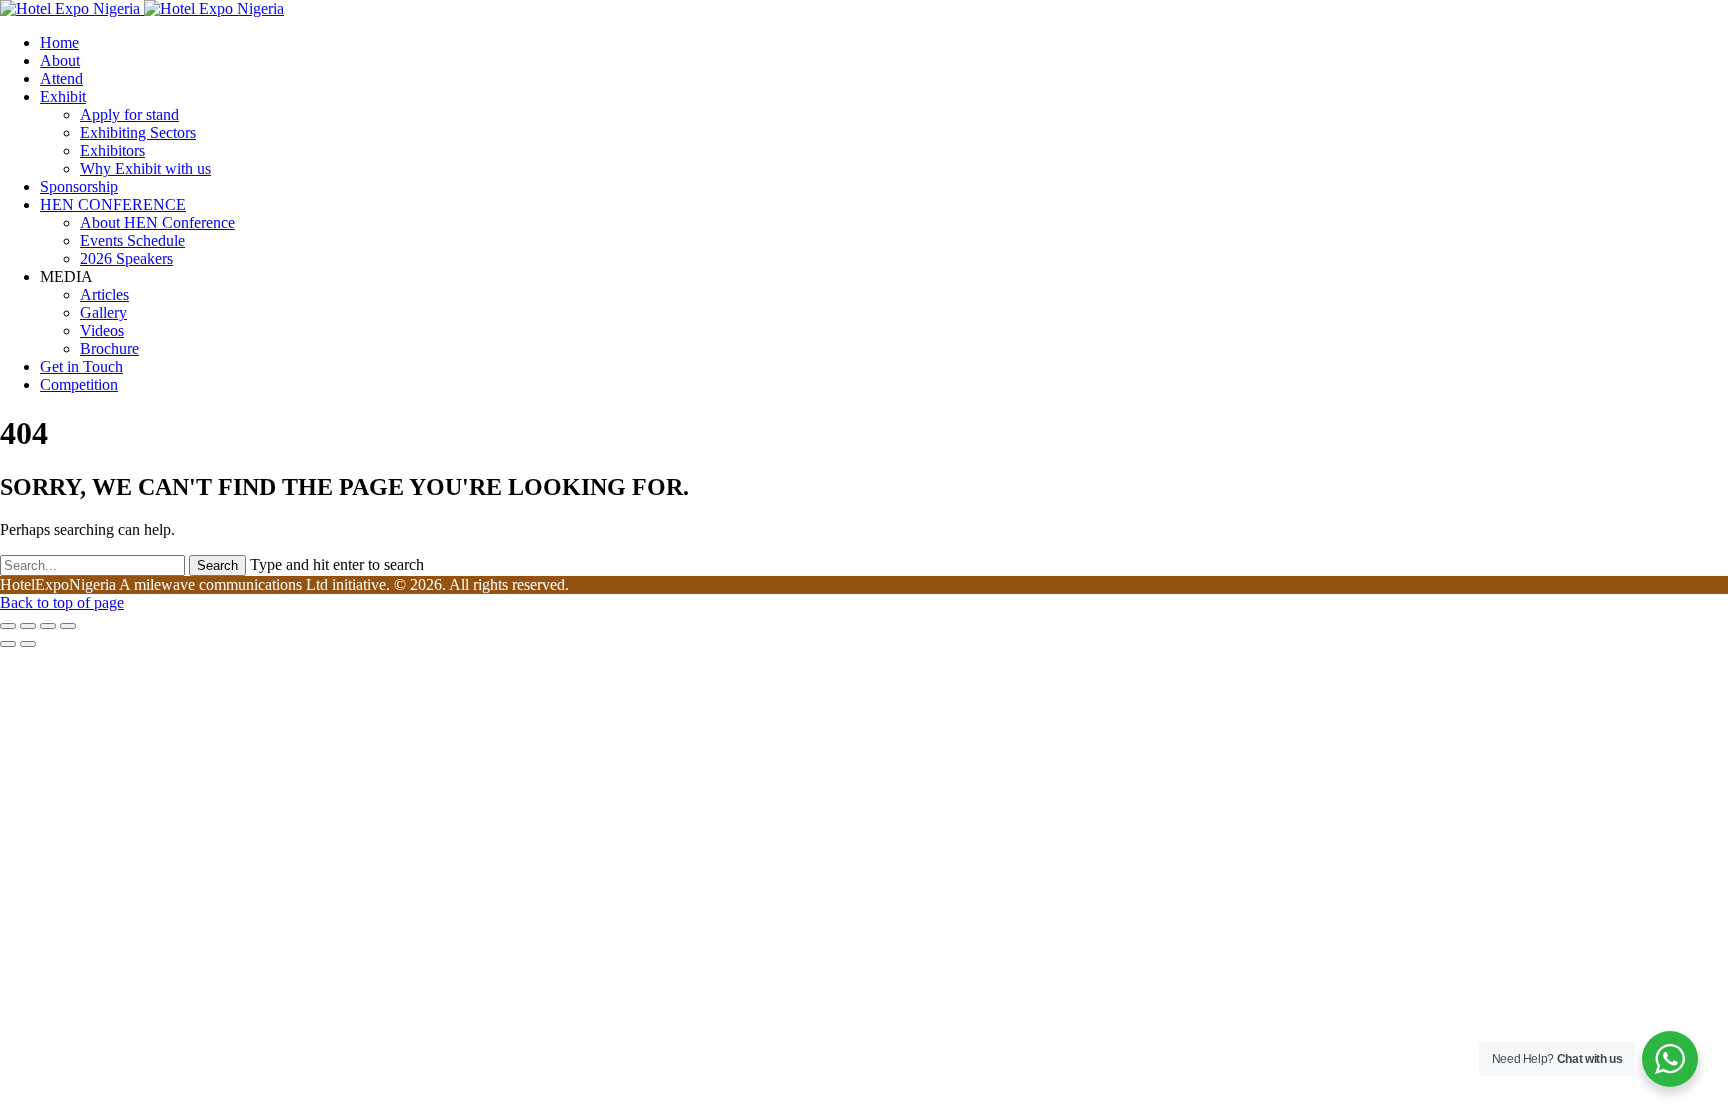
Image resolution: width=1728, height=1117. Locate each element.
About (60, 60)
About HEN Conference (157, 222)
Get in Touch (81, 366)
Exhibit (63, 96)
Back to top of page (62, 602)
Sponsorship (79, 186)
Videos (102, 330)
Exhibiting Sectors (138, 132)
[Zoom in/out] (68, 626)
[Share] (28, 626)
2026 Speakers (126, 258)
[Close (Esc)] (8, 626)
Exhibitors (112, 150)
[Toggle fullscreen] (48, 626)
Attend (61, 78)
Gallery (103, 312)
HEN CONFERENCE (113, 204)
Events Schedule (132, 240)
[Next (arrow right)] (28, 644)
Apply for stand (129, 114)
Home (59, 42)
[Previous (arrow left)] (8, 644)
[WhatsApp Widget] (1670, 1059)
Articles (104, 294)
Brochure (109, 348)
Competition (79, 384)
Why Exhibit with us (145, 168)
